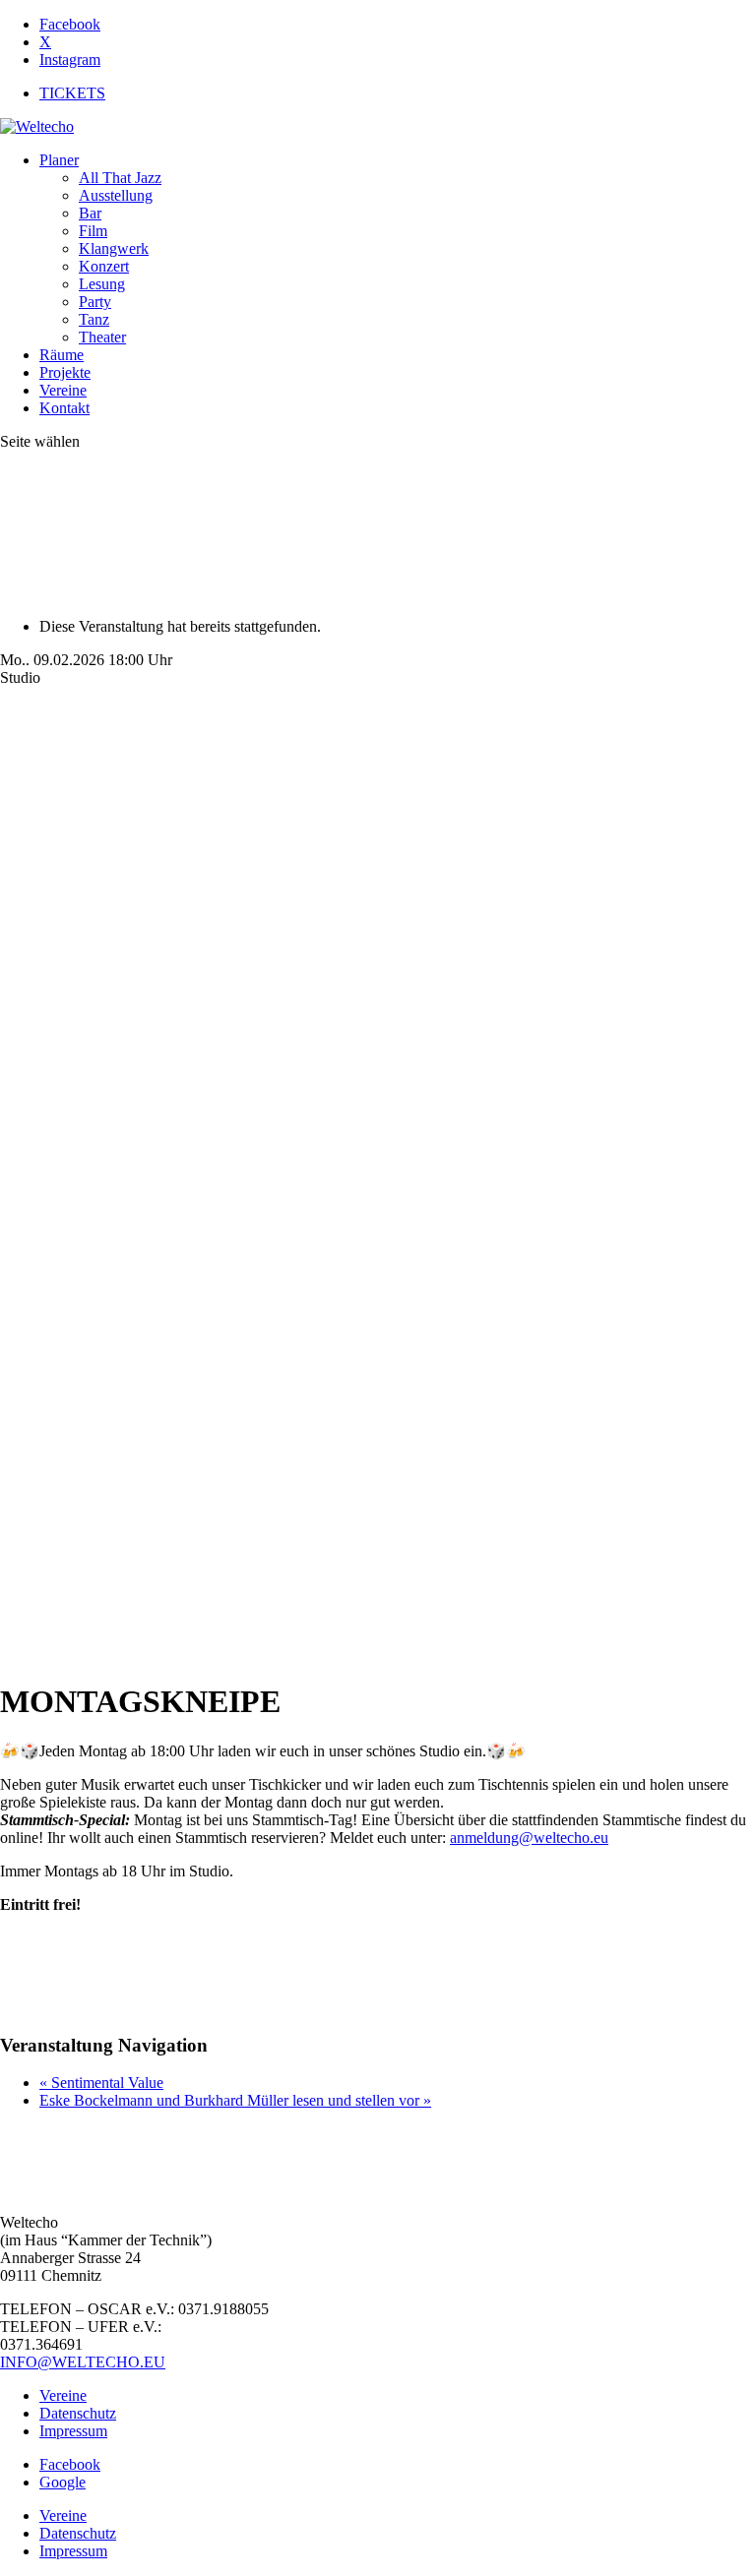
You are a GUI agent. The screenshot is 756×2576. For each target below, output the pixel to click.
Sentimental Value (101, 2083)
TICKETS (72, 93)
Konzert (104, 266)
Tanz (94, 319)
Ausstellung (116, 195)
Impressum (73, 2431)
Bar (90, 213)
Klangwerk (114, 248)
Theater (102, 337)
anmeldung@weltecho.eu (529, 1838)
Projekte (65, 372)
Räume (62, 355)
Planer (59, 160)
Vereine (63, 390)
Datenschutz (78, 2413)
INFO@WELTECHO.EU (83, 2362)
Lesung (102, 284)
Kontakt (64, 408)
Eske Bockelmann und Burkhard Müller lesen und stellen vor (235, 2100)
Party (95, 302)
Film (93, 231)
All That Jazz (120, 178)
